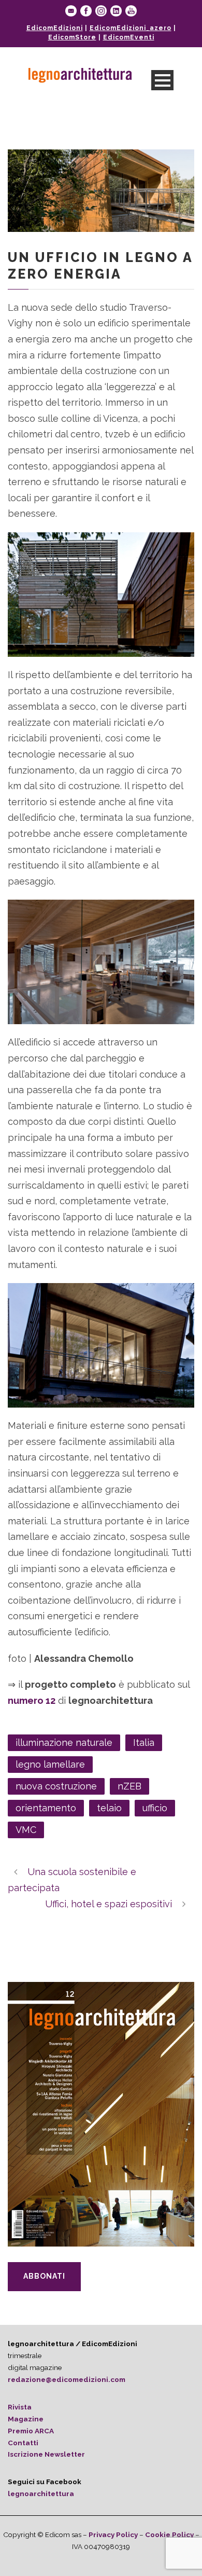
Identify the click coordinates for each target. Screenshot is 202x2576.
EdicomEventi (129, 37)
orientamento (46, 1808)
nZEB (129, 1786)
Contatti (23, 2443)
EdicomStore (72, 37)
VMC (26, 1830)
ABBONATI (44, 2276)
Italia (144, 1742)
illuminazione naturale (64, 1742)
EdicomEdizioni (55, 28)
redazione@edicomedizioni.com (67, 2379)
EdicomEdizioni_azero (131, 28)
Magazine (26, 2419)
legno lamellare (50, 1764)
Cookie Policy (169, 2534)
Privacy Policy (113, 2534)
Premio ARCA (31, 2431)
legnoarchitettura (41, 2494)
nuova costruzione (56, 1786)
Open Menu (162, 80)
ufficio (155, 1808)
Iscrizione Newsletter (46, 2454)
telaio (109, 1808)
